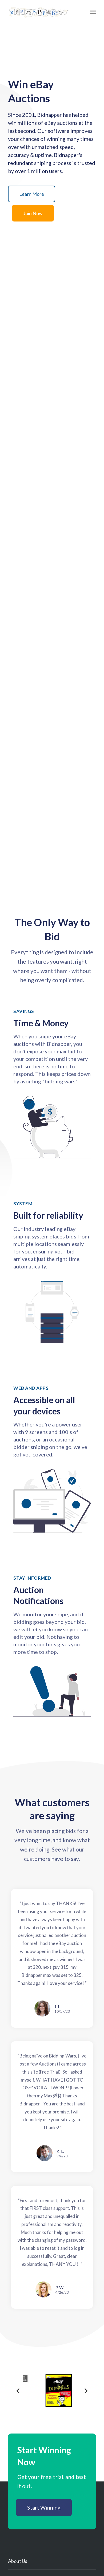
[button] (32, 194)
